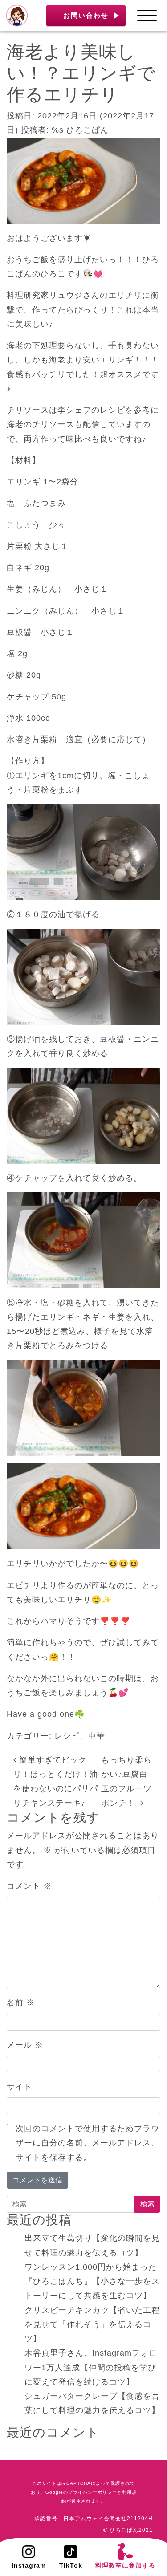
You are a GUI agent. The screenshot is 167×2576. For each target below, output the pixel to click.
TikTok (71, 2565)
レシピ (67, 1736)
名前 (21, 2003)
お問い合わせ (86, 15)
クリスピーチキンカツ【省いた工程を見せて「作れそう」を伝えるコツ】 (92, 2325)
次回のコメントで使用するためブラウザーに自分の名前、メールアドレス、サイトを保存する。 (88, 2143)
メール (25, 2045)
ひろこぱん (88, 130)
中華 (97, 1736)
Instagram (29, 2565)
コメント (29, 1886)
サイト (19, 2087)
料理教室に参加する (125, 2565)
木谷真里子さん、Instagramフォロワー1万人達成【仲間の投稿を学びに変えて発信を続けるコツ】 (91, 2367)
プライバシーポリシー (93, 2492)
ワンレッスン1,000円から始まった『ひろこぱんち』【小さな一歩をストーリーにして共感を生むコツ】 (92, 2281)
